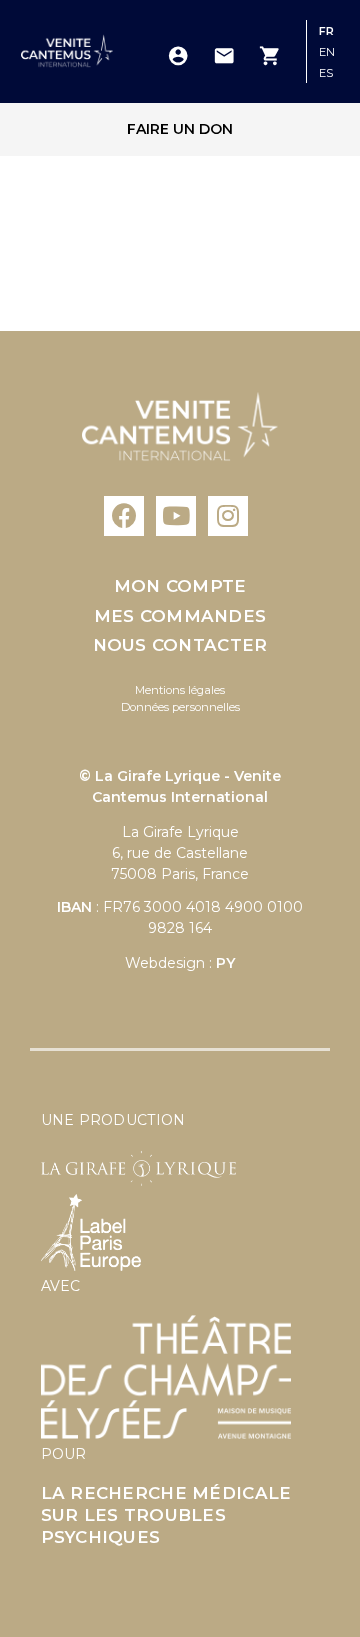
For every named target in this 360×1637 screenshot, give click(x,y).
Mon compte (180, 586)
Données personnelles (180, 707)
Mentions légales (180, 690)
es (326, 73)
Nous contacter (180, 645)
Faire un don (180, 129)
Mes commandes (180, 616)
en (327, 52)
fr (326, 31)
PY (225, 963)
